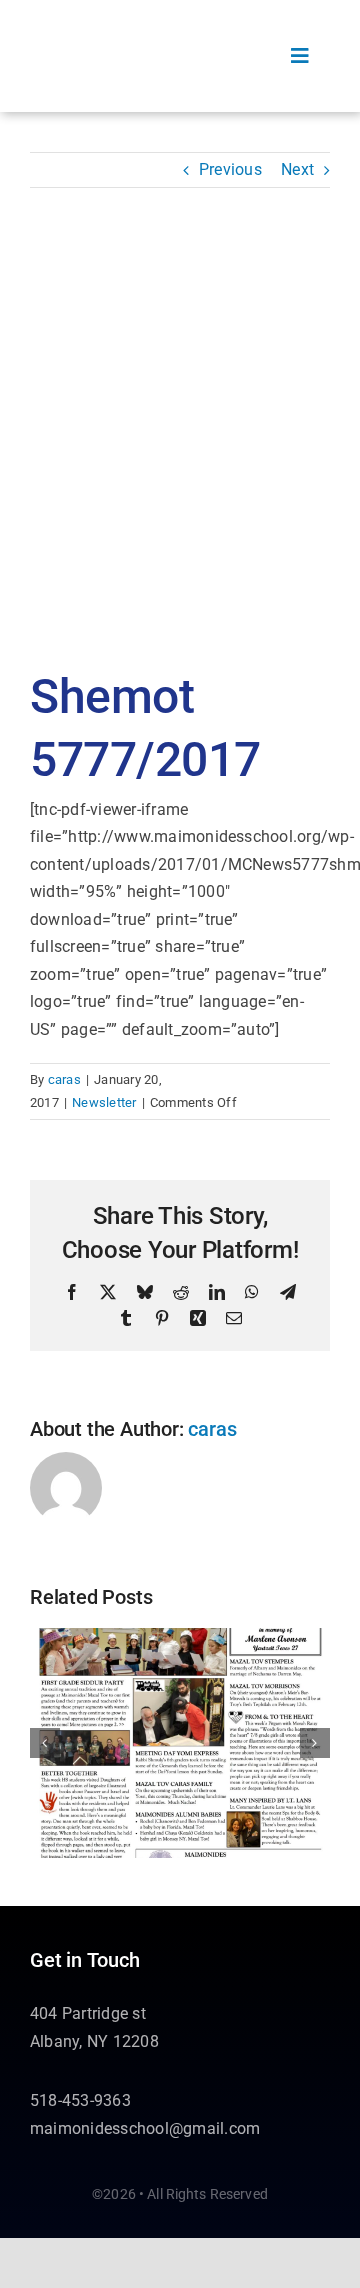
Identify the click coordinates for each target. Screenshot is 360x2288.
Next (297, 169)
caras (64, 1079)
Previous (230, 169)
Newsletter (104, 1102)
